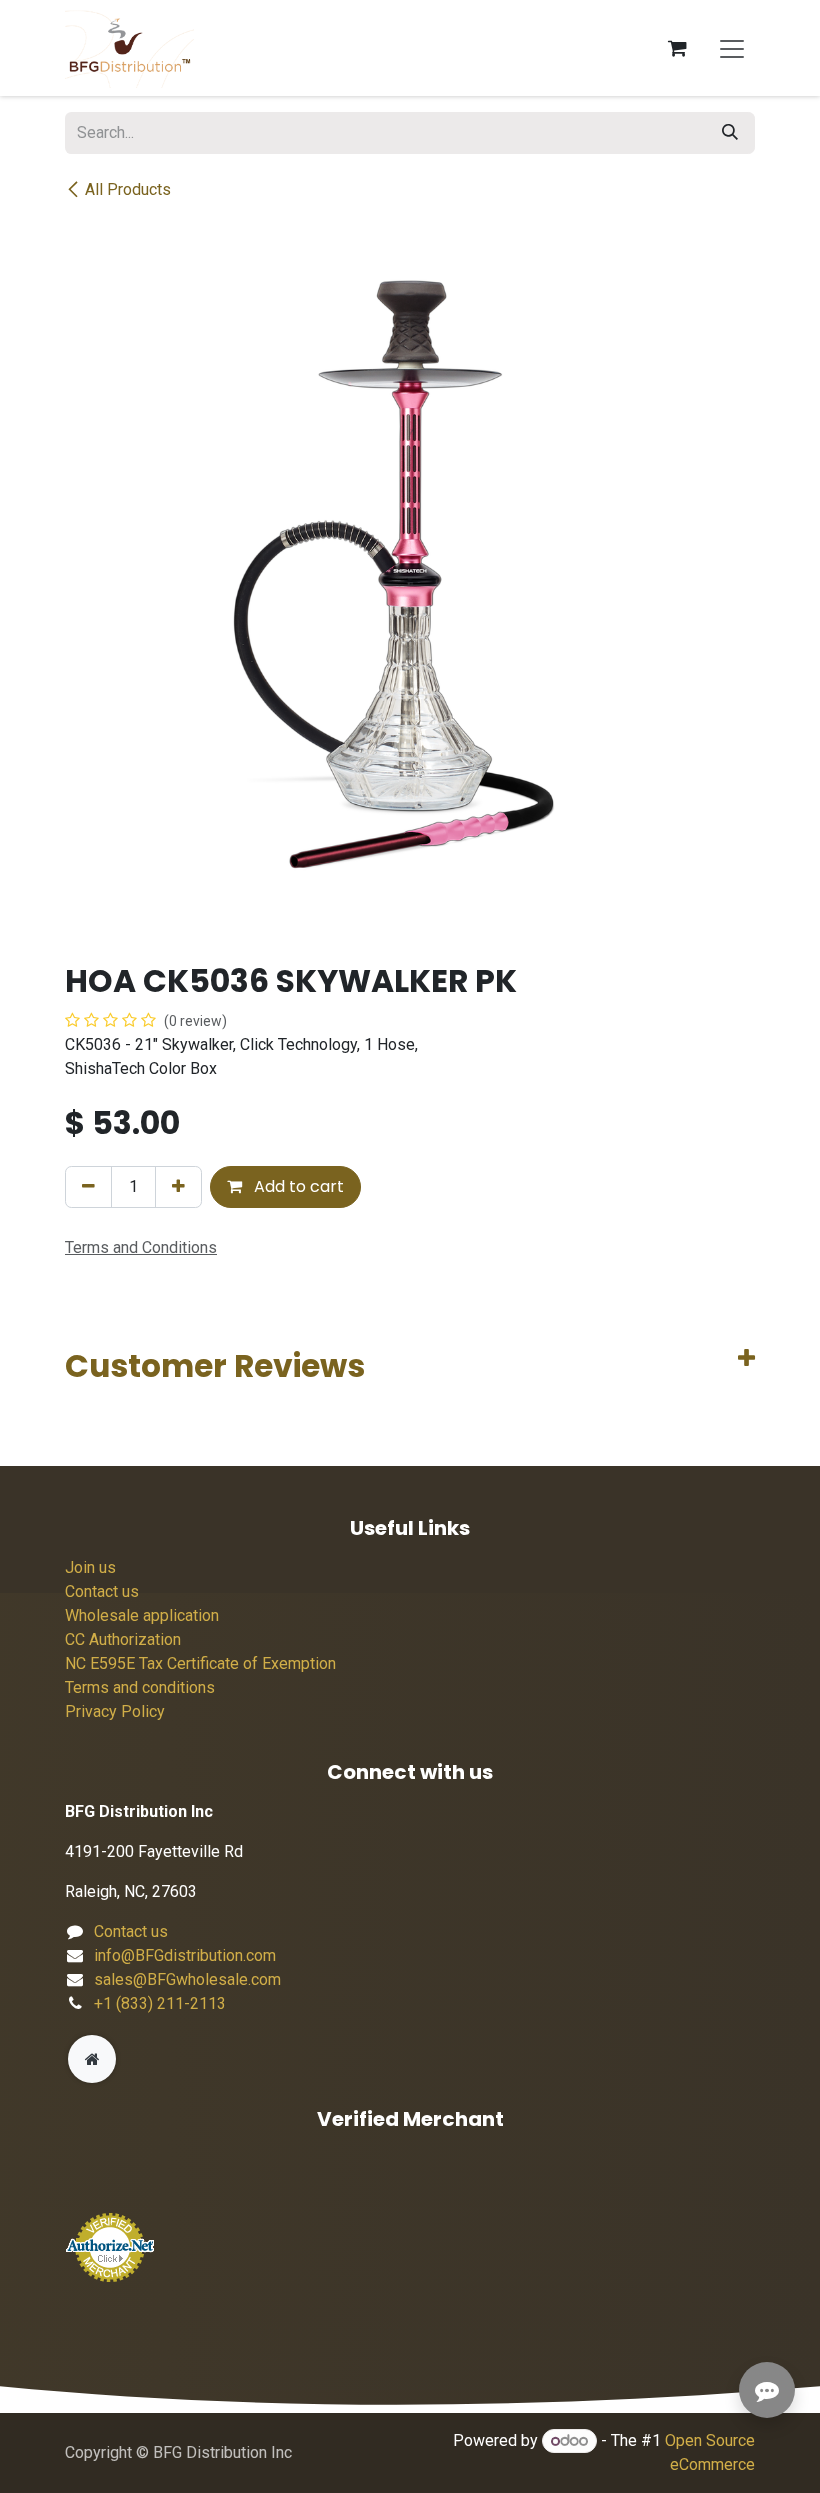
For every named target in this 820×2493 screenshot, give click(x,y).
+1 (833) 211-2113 (160, 2003)
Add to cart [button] (297, 1186)
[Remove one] (88, 1187)
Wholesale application (142, 1615)
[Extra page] (92, 2059)
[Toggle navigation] (732, 48)
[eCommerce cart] (677, 48)
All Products (128, 189)
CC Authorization (123, 1639)
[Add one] (178, 1187)
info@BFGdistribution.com (185, 1955)
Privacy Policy (115, 1711)
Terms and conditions (140, 1687)
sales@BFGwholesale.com (187, 1979)
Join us (90, 1567)
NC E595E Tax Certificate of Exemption (200, 1663)
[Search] (730, 133)
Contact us (102, 1591)
